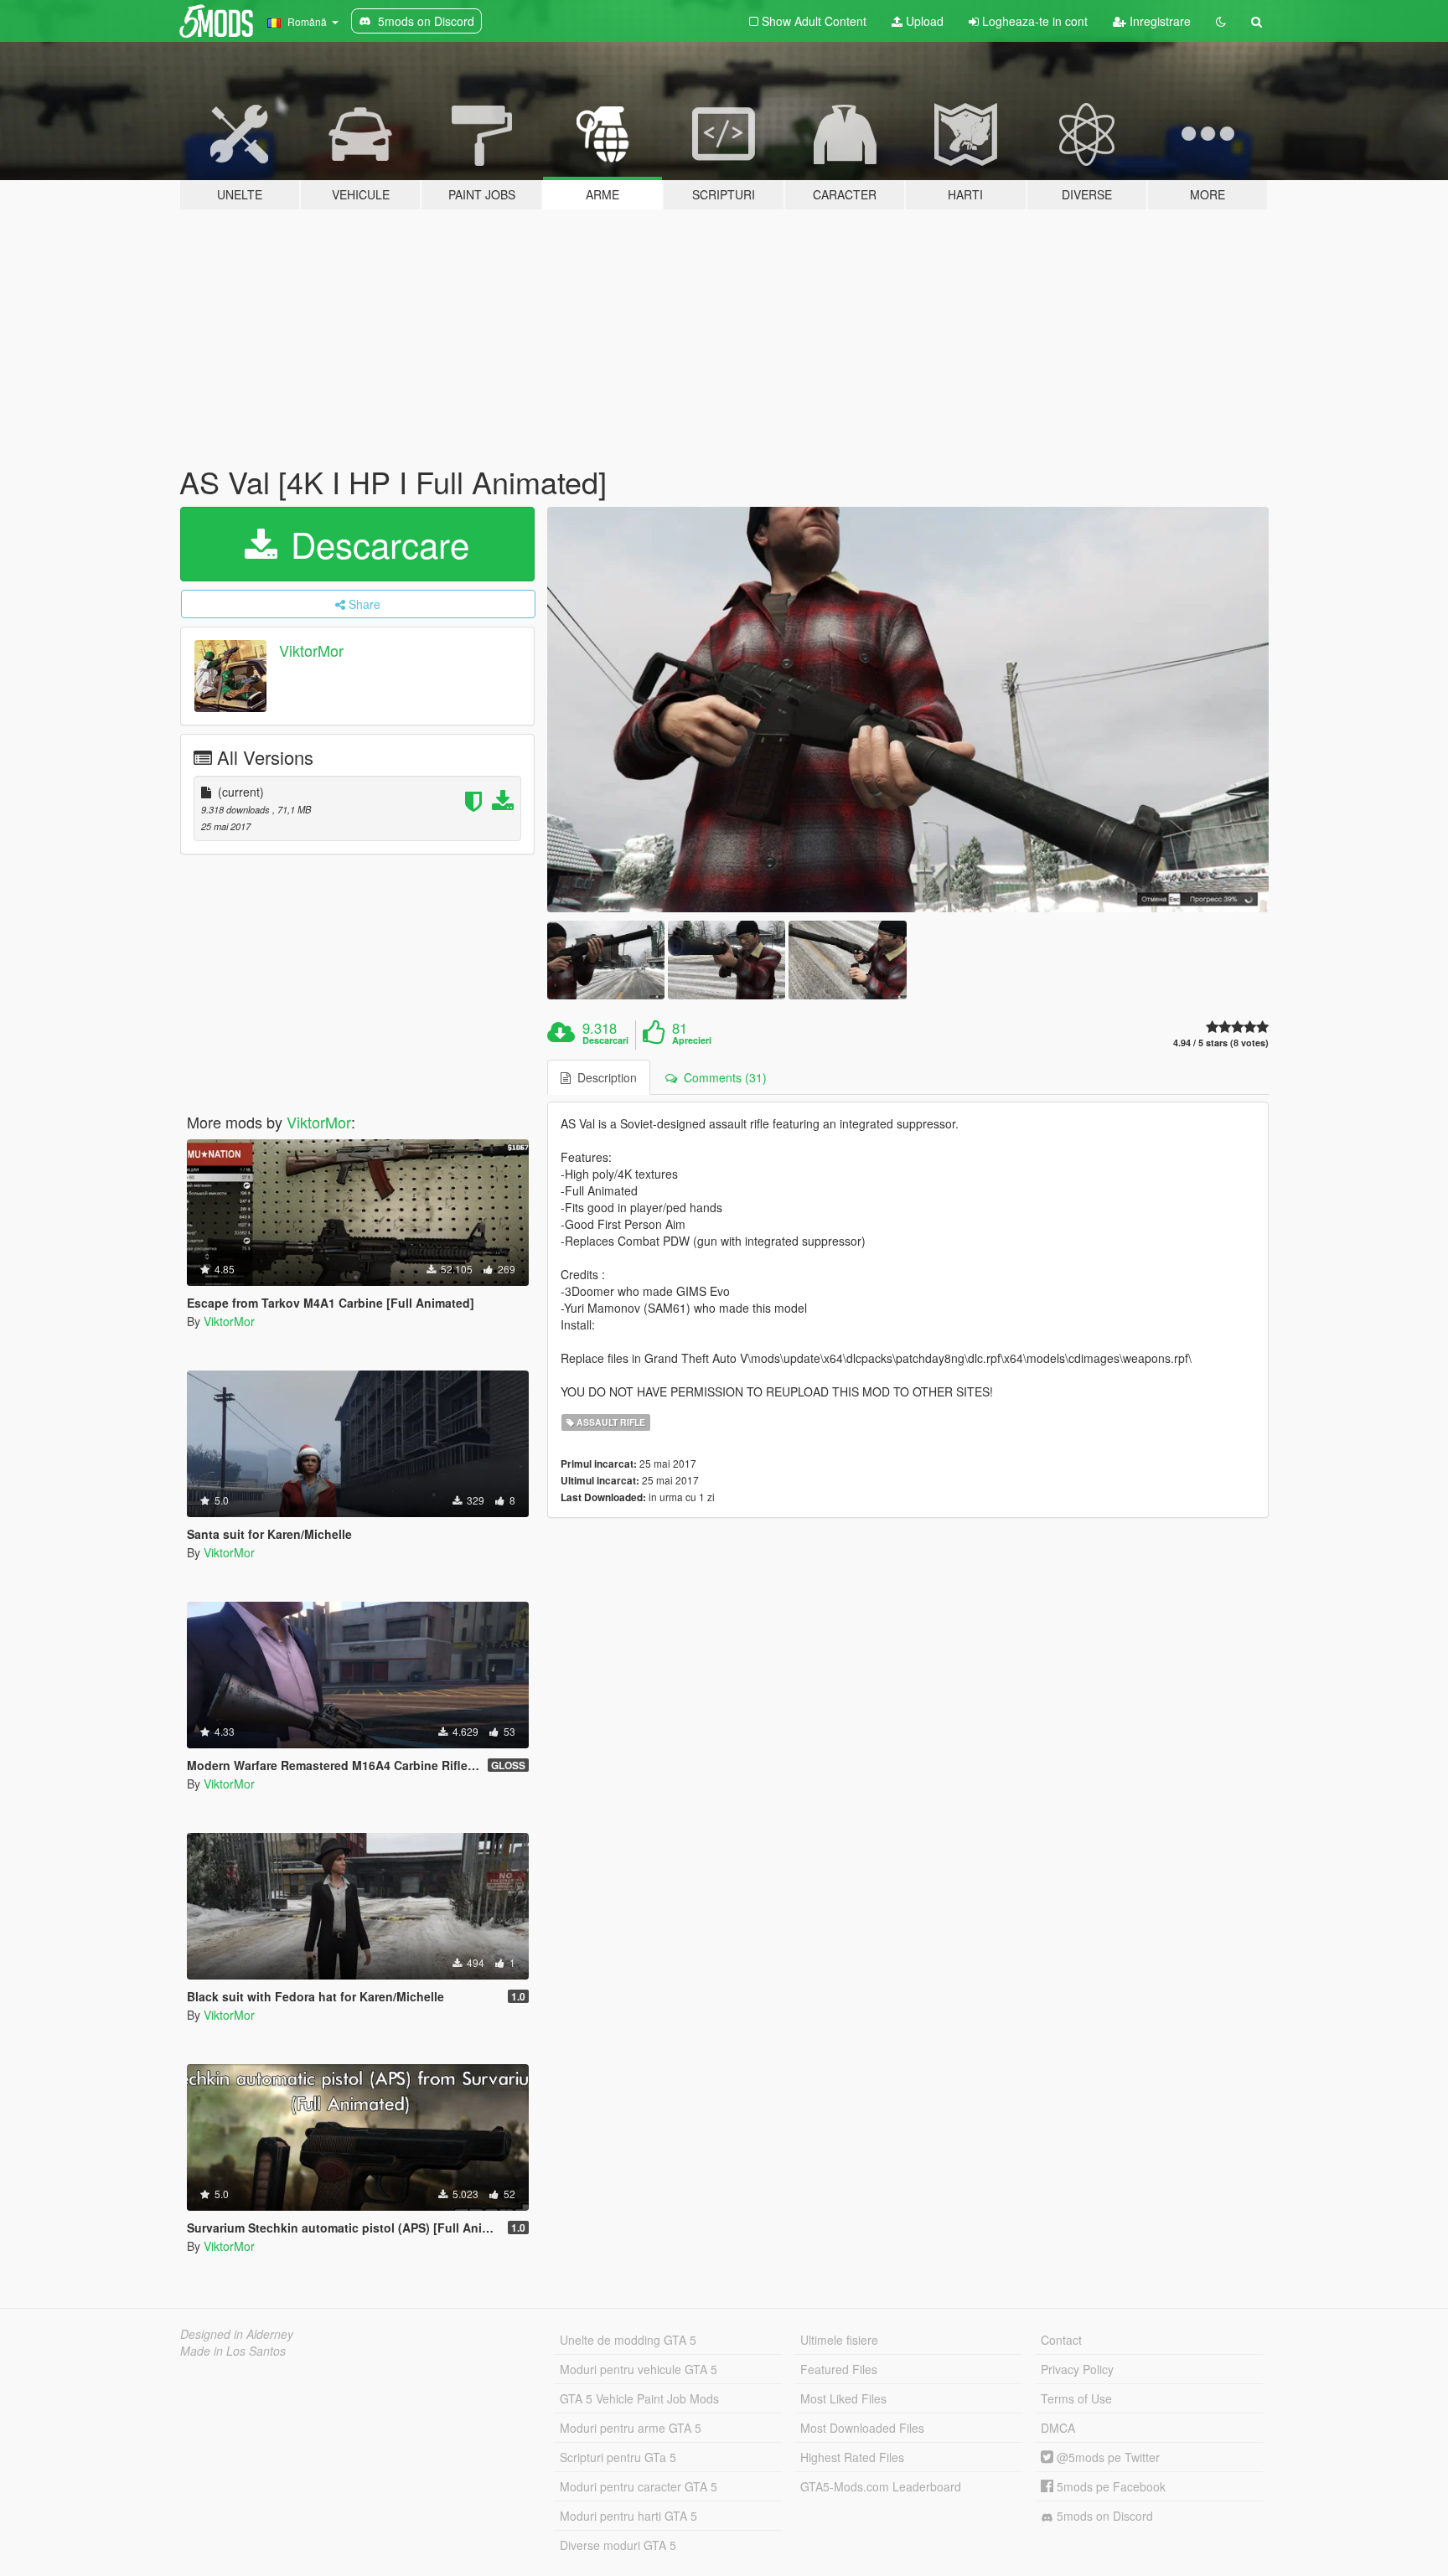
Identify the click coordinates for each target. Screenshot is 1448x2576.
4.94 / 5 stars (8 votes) (1221, 1043)
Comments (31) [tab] (722, 1077)
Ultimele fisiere (839, 2340)
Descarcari (605, 1040)
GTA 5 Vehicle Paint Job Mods (639, 2398)
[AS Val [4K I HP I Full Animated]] (908, 710)
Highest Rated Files (852, 2457)
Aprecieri (692, 1040)
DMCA (1058, 2428)
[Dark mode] (1221, 21)
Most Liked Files (843, 2398)
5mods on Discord (1103, 2516)
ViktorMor (311, 650)
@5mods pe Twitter (1107, 2457)
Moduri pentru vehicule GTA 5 (639, 2369)
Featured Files (839, 2369)
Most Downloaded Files (862, 2428)
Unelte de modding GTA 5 (628, 2340)
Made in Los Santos (233, 2351)
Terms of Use (1076, 2398)
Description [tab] (604, 1077)
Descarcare (375, 544)
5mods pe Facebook (1109, 2486)
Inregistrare (1158, 21)
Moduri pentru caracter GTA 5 (639, 2486)
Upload (923, 21)
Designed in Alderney (237, 2334)
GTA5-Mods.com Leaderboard (881, 2486)
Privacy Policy (1077, 2369)
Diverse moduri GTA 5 (618, 2545)
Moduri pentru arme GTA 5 (631, 2428)
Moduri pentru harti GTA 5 (628, 2516)
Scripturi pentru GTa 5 (618, 2457)
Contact (1061, 2340)
